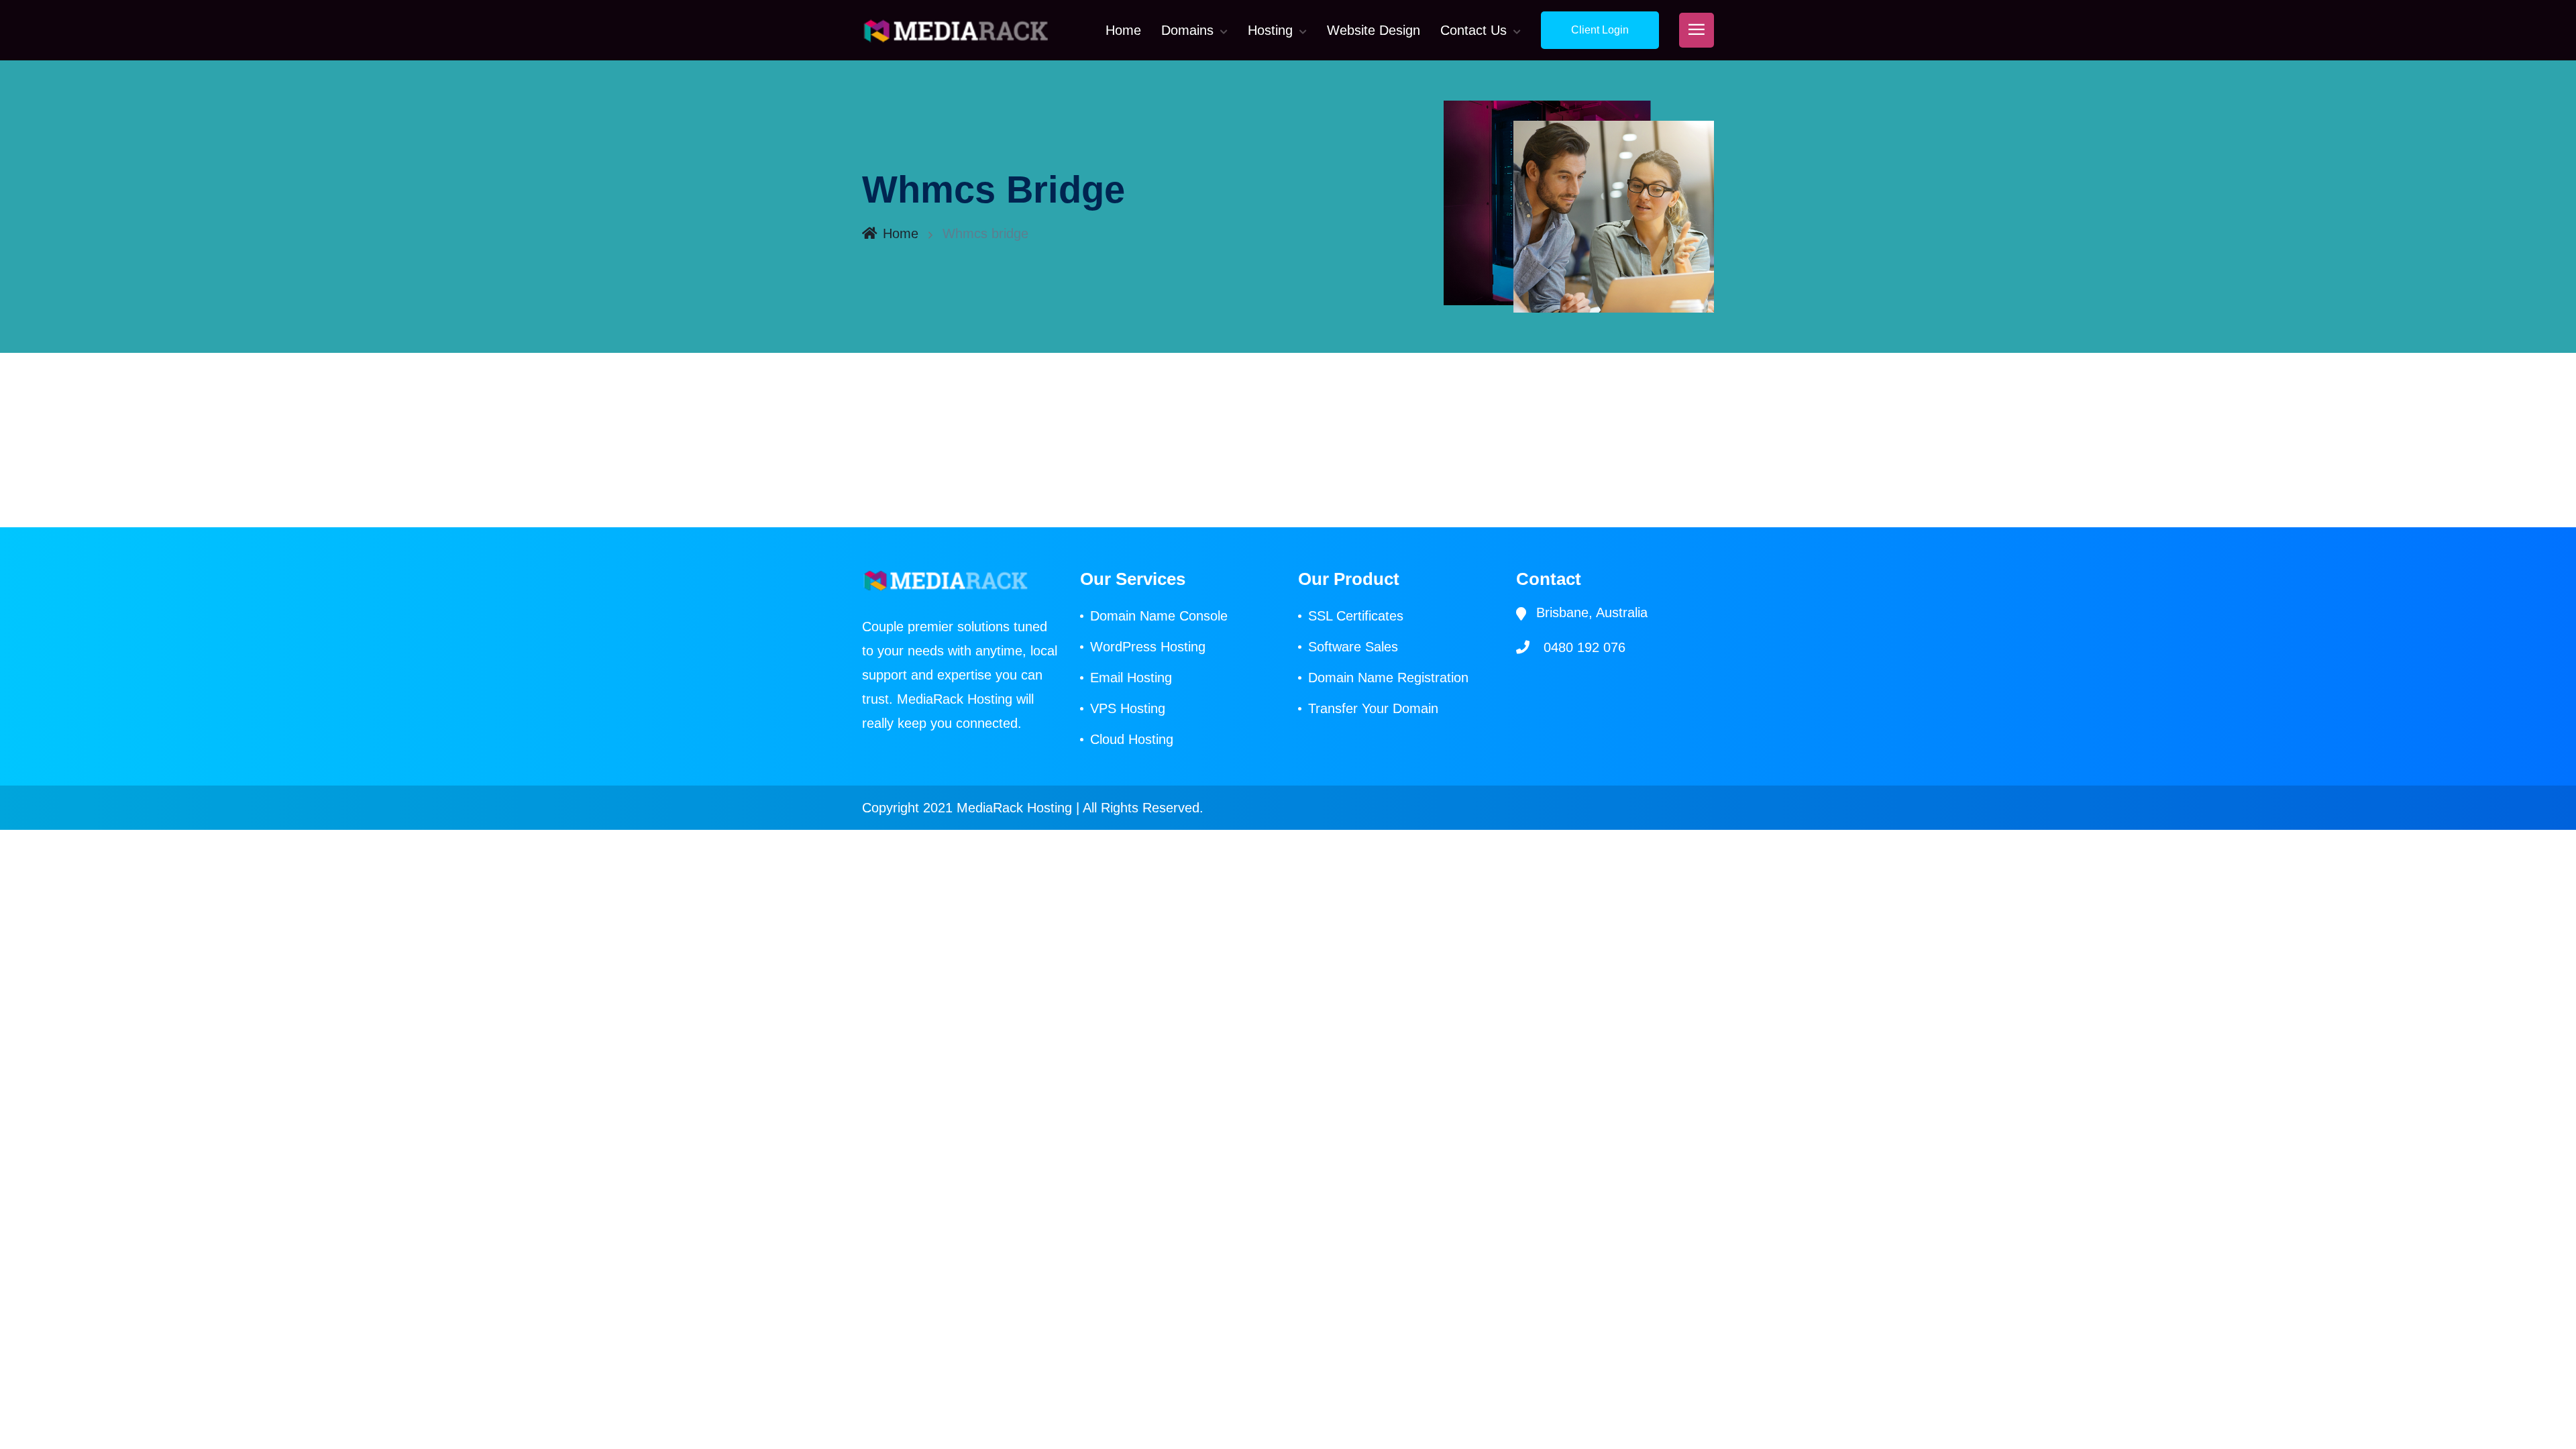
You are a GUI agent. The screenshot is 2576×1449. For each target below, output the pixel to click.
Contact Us (1473, 30)
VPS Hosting (1128, 708)
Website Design (1374, 30)
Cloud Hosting (1132, 739)
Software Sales (1353, 647)
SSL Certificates (1356, 616)
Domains (1187, 30)
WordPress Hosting (1148, 647)
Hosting (1270, 30)
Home (1123, 30)
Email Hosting (1131, 678)
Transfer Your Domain (1373, 708)
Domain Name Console (1159, 616)
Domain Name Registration (1388, 678)
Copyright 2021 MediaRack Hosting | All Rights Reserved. (1033, 808)
